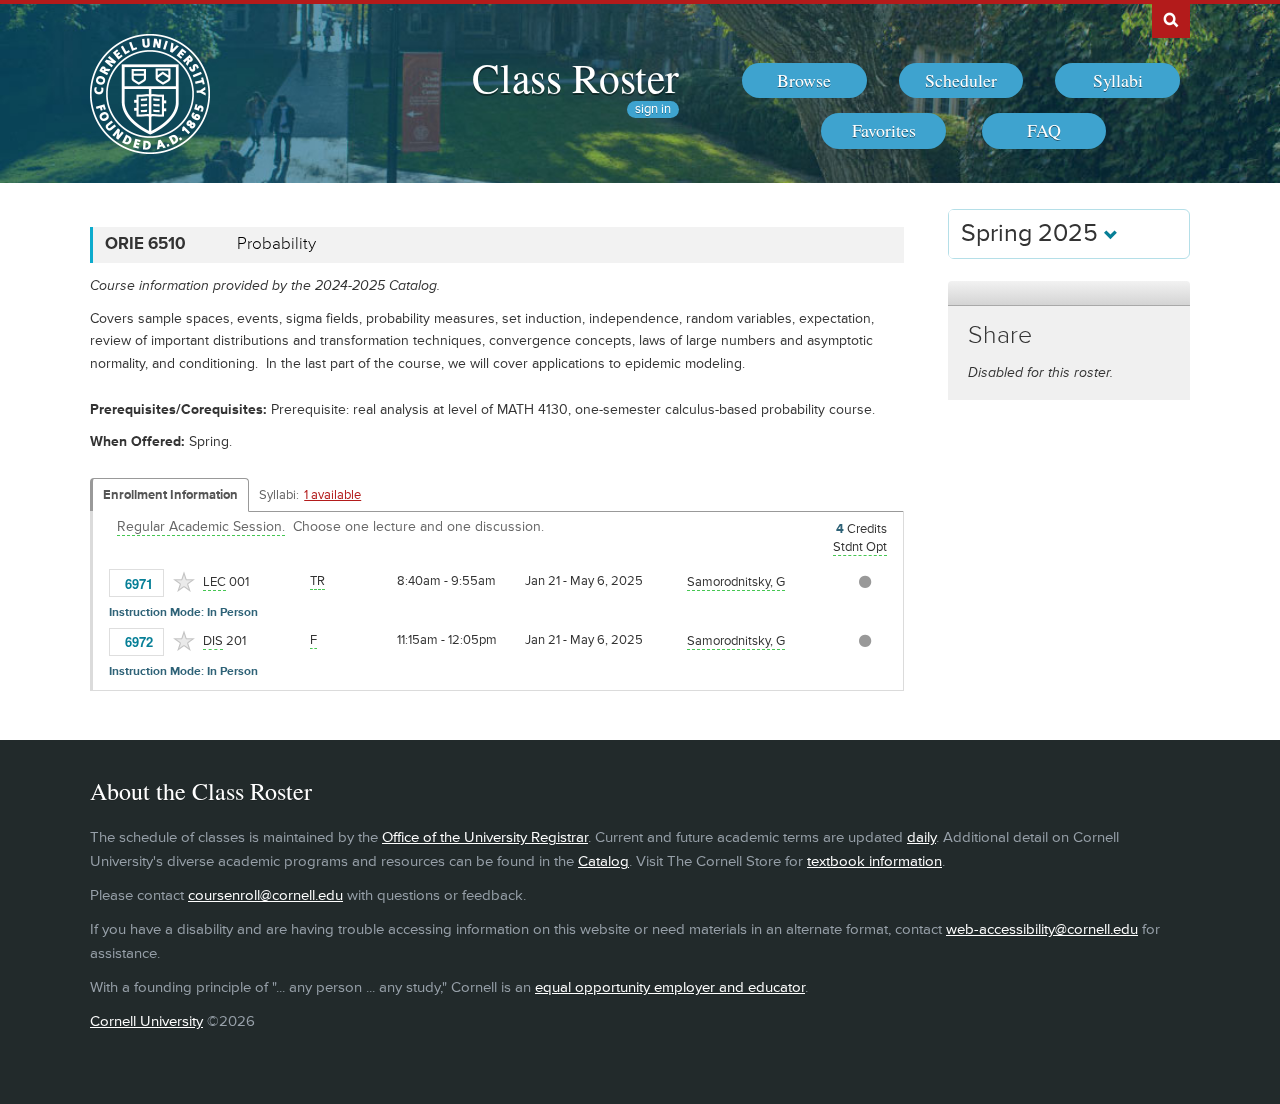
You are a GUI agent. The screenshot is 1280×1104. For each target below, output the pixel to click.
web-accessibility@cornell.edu (1042, 929)
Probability (276, 244)
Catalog (603, 861)
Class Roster (575, 77)
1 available (332, 495)
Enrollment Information (170, 495)
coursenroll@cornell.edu (265, 895)
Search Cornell (1171, 19)
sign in (653, 109)
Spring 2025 (1032, 233)
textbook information (874, 861)
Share (1000, 335)
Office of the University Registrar (485, 837)
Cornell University (146, 1021)
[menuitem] (804, 81)
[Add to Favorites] (184, 582)
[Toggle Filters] (1069, 293)
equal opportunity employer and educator (670, 987)
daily (921, 837)
